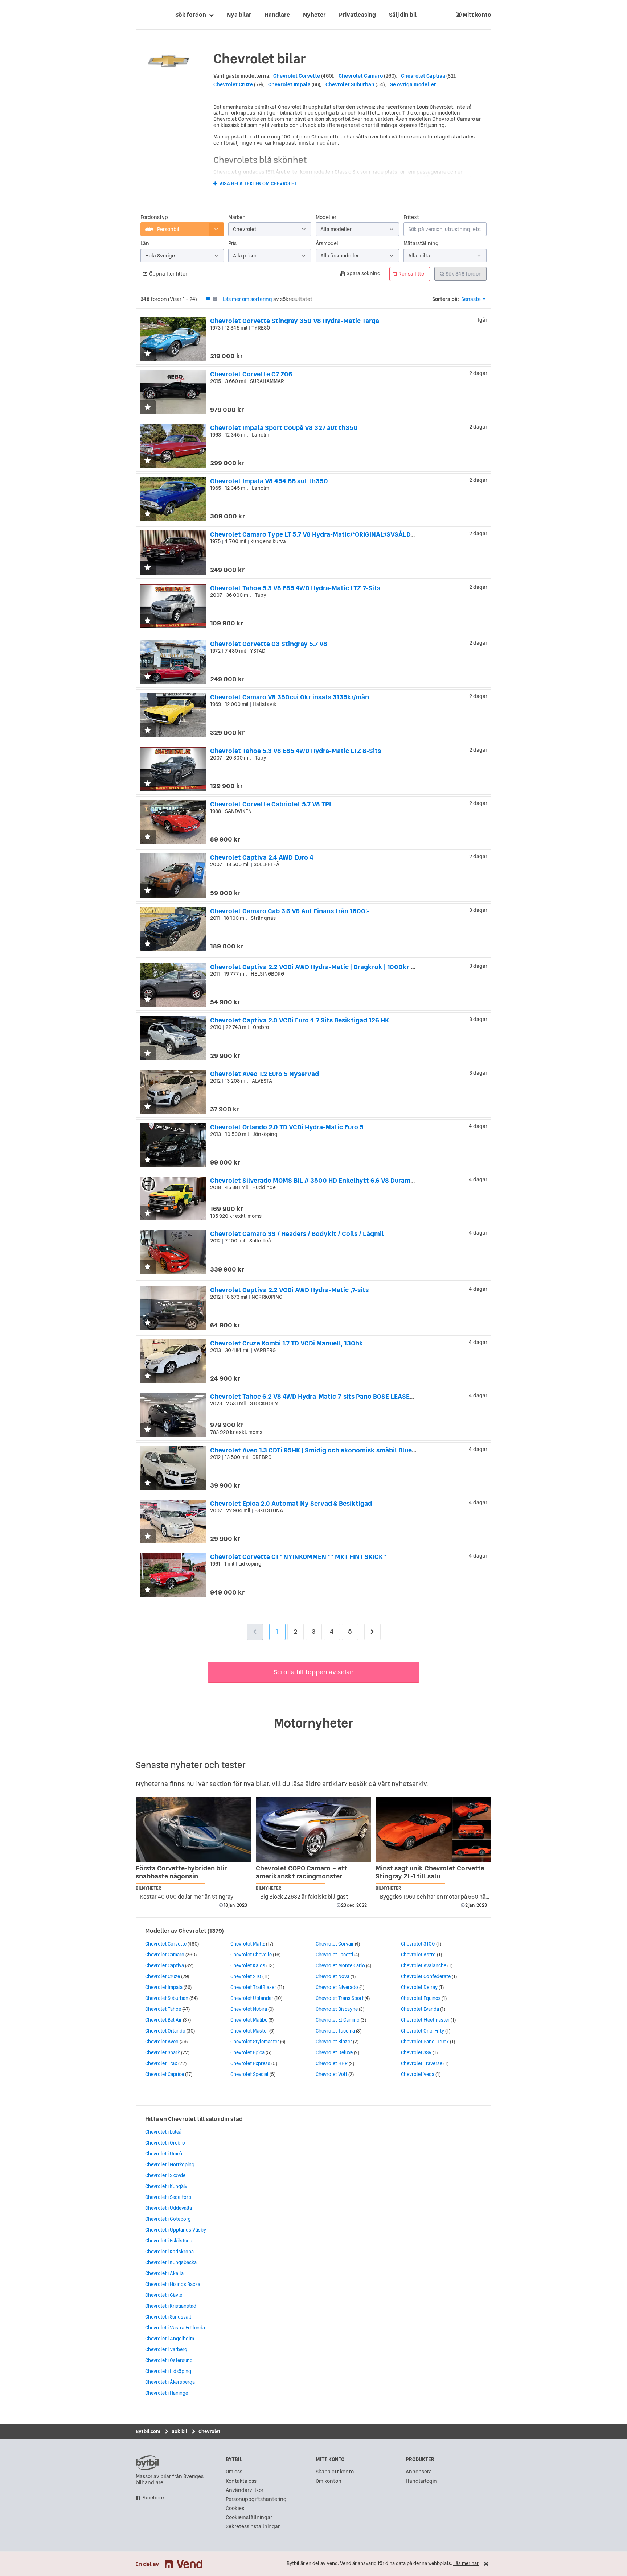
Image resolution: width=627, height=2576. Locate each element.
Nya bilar (239, 15)
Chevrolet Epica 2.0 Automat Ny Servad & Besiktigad (291, 1503)
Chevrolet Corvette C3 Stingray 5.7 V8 (269, 644)
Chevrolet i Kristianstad (171, 2306)
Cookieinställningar (249, 2517)
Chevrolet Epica (247, 2052)
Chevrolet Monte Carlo (340, 1965)
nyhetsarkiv (409, 1784)
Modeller (326, 217)
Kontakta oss (241, 2481)
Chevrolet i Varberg (166, 2349)
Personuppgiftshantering (256, 2499)
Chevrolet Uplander (252, 1998)
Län (145, 243)
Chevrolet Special (249, 2074)
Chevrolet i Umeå (164, 2154)
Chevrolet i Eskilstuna (169, 2241)
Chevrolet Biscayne (337, 2009)
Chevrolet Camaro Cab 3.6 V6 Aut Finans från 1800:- (290, 911)
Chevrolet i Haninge (167, 2393)
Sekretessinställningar (253, 2527)
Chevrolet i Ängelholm (170, 2339)
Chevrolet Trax (161, 2063)
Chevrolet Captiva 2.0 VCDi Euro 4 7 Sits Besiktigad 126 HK (300, 1020)
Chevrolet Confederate (426, 1976)
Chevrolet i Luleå (163, 2132)
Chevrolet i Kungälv (166, 2186)
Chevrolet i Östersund (169, 2360)
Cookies (235, 2508)
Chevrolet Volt (331, 2074)
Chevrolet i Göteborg (168, 2219)
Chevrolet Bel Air (163, 2020)
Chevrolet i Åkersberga (170, 2382)
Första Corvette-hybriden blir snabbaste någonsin (181, 1872)
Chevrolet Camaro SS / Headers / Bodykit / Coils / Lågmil (297, 1234)
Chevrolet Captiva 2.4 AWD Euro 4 (262, 857)
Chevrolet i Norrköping (170, 2164)
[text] (144, 15)
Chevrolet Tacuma (335, 2031)
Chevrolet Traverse (422, 2063)
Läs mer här (466, 2563)
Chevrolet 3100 (418, 1944)
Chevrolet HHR (332, 2063)
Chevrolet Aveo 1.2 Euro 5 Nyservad (265, 1074)
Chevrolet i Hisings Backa (173, 2284)
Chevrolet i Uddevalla (169, 2208)
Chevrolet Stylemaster (255, 2042)
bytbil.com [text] (147, 2463)
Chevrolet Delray (419, 1987)
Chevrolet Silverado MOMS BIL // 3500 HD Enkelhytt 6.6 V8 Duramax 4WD (322, 1180)
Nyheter (314, 15)
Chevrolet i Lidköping (168, 2371)
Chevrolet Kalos (248, 1965)
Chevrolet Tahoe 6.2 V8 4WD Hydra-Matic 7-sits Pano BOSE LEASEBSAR (318, 1396)
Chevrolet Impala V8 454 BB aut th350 (269, 481)
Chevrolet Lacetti (334, 1955)
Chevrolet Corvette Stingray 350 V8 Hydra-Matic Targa (295, 321)
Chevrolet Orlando (165, 2031)
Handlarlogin (421, 2481)
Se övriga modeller (413, 84)
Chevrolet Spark (163, 2052)
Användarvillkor (245, 2490)
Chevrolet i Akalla (164, 2273)
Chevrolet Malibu (249, 2020)
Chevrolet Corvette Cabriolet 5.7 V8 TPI (271, 804)
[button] (148, 354)
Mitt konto (476, 15)
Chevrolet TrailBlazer (253, 1987)
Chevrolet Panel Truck (425, 2042)
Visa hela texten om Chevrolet (258, 184)
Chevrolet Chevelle (251, 1955)
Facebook (154, 2498)
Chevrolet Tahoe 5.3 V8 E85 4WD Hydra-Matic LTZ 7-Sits (295, 588)
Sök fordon (191, 15)
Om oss (234, 2472)
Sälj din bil (403, 15)
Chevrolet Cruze (233, 84)
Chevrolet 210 (246, 1976)
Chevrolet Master (249, 2031)
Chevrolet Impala (289, 84)
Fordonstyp (154, 217)
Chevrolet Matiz (248, 1944)
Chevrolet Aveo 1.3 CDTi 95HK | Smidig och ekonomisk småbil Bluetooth (320, 1450)
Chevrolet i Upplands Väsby (176, 2230)
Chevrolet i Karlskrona (169, 2252)
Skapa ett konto (335, 2472)
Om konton (329, 2481)
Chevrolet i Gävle (164, 2295)
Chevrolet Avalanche (424, 1965)
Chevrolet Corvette (297, 76)
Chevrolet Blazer (334, 2042)
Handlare (277, 15)
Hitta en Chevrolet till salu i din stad (194, 2119)
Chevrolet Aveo (162, 2042)
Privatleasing (357, 15)
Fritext (411, 217)
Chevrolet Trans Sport (340, 1998)
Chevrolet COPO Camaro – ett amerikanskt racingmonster (302, 1872)
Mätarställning (421, 243)
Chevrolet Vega (418, 2074)
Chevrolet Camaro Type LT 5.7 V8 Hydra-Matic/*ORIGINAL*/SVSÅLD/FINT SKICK (328, 534)
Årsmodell (328, 243)
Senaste (471, 299)
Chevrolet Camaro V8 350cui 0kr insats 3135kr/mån (290, 697)
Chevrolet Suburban (350, 84)
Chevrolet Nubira (249, 2009)
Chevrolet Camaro (361, 76)
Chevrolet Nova (333, 1976)
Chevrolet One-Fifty (423, 2031)
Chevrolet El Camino (338, 2020)
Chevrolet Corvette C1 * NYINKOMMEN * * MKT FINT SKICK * (298, 1557)
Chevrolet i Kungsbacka (171, 2262)
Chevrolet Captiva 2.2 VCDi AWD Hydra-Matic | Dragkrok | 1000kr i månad (323, 967)
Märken (237, 217)
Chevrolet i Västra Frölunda (175, 2328)
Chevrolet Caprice (165, 2074)
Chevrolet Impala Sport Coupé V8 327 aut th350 (284, 428)
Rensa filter (412, 274)
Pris (232, 243)
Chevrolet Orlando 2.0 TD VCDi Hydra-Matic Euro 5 (287, 1127)
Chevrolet (192, 1931)
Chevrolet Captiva (423, 76)
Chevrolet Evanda (420, 2009)
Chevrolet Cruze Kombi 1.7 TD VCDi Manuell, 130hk (287, 1343)
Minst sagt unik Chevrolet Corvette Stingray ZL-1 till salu (430, 1872)
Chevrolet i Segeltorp (168, 2197)
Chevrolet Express (250, 2063)
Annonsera (419, 2472)
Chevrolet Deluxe (334, 2052)
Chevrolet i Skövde (165, 2175)
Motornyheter (313, 1723)
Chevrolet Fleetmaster (425, 2020)
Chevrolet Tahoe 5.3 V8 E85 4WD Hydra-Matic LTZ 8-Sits (296, 751)
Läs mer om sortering (247, 299)
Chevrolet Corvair (335, 1944)
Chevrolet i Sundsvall (168, 2317)
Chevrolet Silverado (337, 1987)
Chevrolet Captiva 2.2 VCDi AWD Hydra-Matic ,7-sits (289, 1290)
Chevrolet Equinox (421, 1998)
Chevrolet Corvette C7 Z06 (251, 374)
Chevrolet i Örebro (165, 2143)
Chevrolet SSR (416, 2052)
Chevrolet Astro (418, 1955)
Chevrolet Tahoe (163, 2009)
